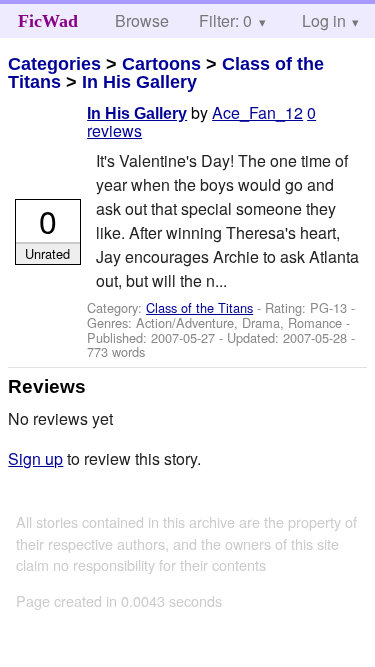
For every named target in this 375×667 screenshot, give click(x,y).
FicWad (48, 21)
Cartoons (161, 64)
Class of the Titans (199, 307)
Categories (54, 64)
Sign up (35, 458)
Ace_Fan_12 (257, 112)
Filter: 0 (225, 20)
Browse (142, 20)
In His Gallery (139, 82)
